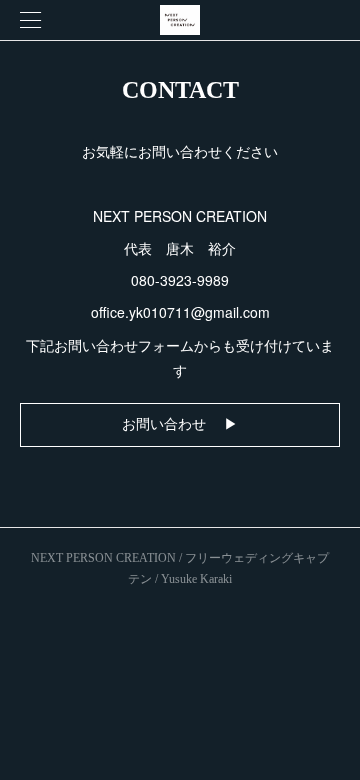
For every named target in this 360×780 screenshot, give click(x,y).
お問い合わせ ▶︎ (180, 424)
